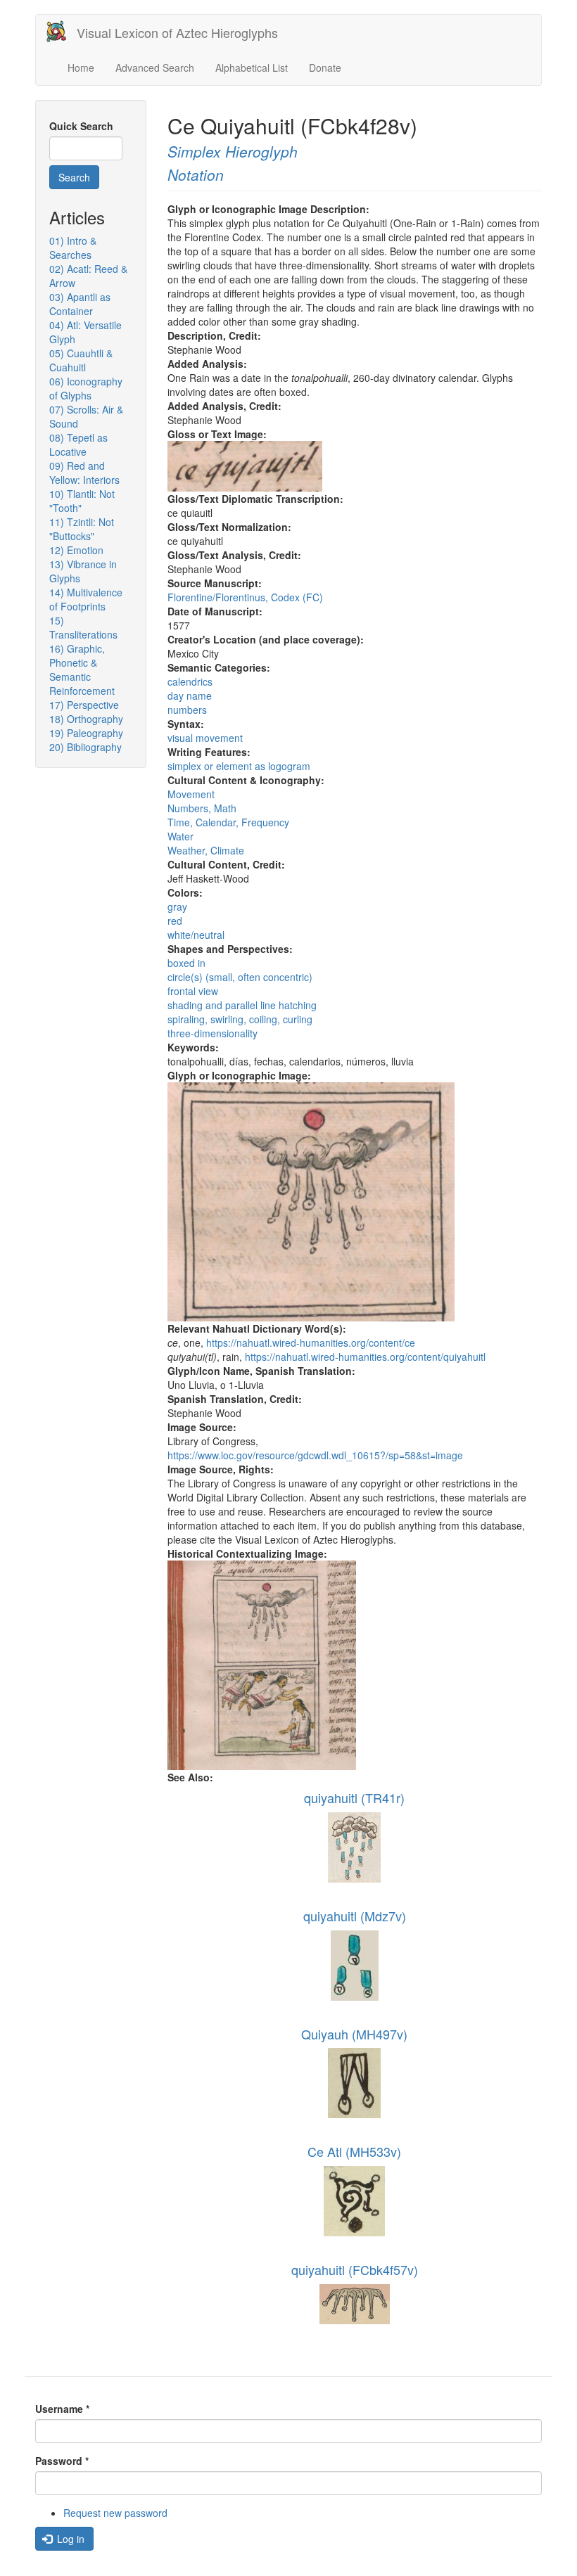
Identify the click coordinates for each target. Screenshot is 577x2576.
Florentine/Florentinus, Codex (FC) (245, 597)
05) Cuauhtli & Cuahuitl (81, 360)
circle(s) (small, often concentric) (240, 977)
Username (62, 2409)
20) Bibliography (85, 747)
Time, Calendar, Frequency (228, 822)
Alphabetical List (252, 68)
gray (177, 906)
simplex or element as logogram (239, 766)
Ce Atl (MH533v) (354, 2151)
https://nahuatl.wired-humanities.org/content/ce (311, 1343)
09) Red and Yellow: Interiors (84, 473)
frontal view (193, 991)
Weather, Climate (206, 850)
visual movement (205, 738)
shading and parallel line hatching (242, 1005)
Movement (191, 794)
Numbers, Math (202, 808)
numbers (187, 710)
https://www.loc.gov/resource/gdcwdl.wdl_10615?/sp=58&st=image (315, 1455)
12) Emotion (76, 550)
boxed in (186, 963)
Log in (69, 2539)
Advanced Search (155, 68)
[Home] (62, 31)
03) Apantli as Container (80, 304)
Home (81, 68)
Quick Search (81, 126)
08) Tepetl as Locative (78, 444)
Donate (325, 68)
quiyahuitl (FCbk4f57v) (355, 2269)
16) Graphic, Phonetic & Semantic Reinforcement (82, 669)
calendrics (190, 681)
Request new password (115, 2513)
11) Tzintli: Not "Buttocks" (82, 529)
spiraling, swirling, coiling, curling (240, 1019)
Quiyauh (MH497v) (354, 2034)
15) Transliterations (83, 627)
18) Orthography (86, 719)
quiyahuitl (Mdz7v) (355, 1916)
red (175, 921)
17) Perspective (84, 705)
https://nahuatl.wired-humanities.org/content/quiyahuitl (365, 1357)
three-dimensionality (213, 1033)
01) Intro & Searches (73, 248)
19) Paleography (86, 733)
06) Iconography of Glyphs (86, 388)
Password (62, 2461)
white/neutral (196, 935)
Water (180, 836)
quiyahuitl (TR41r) (354, 1798)
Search (74, 177)
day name (190, 696)
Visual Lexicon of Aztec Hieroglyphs (177, 32)
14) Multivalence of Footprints (86, 599)
